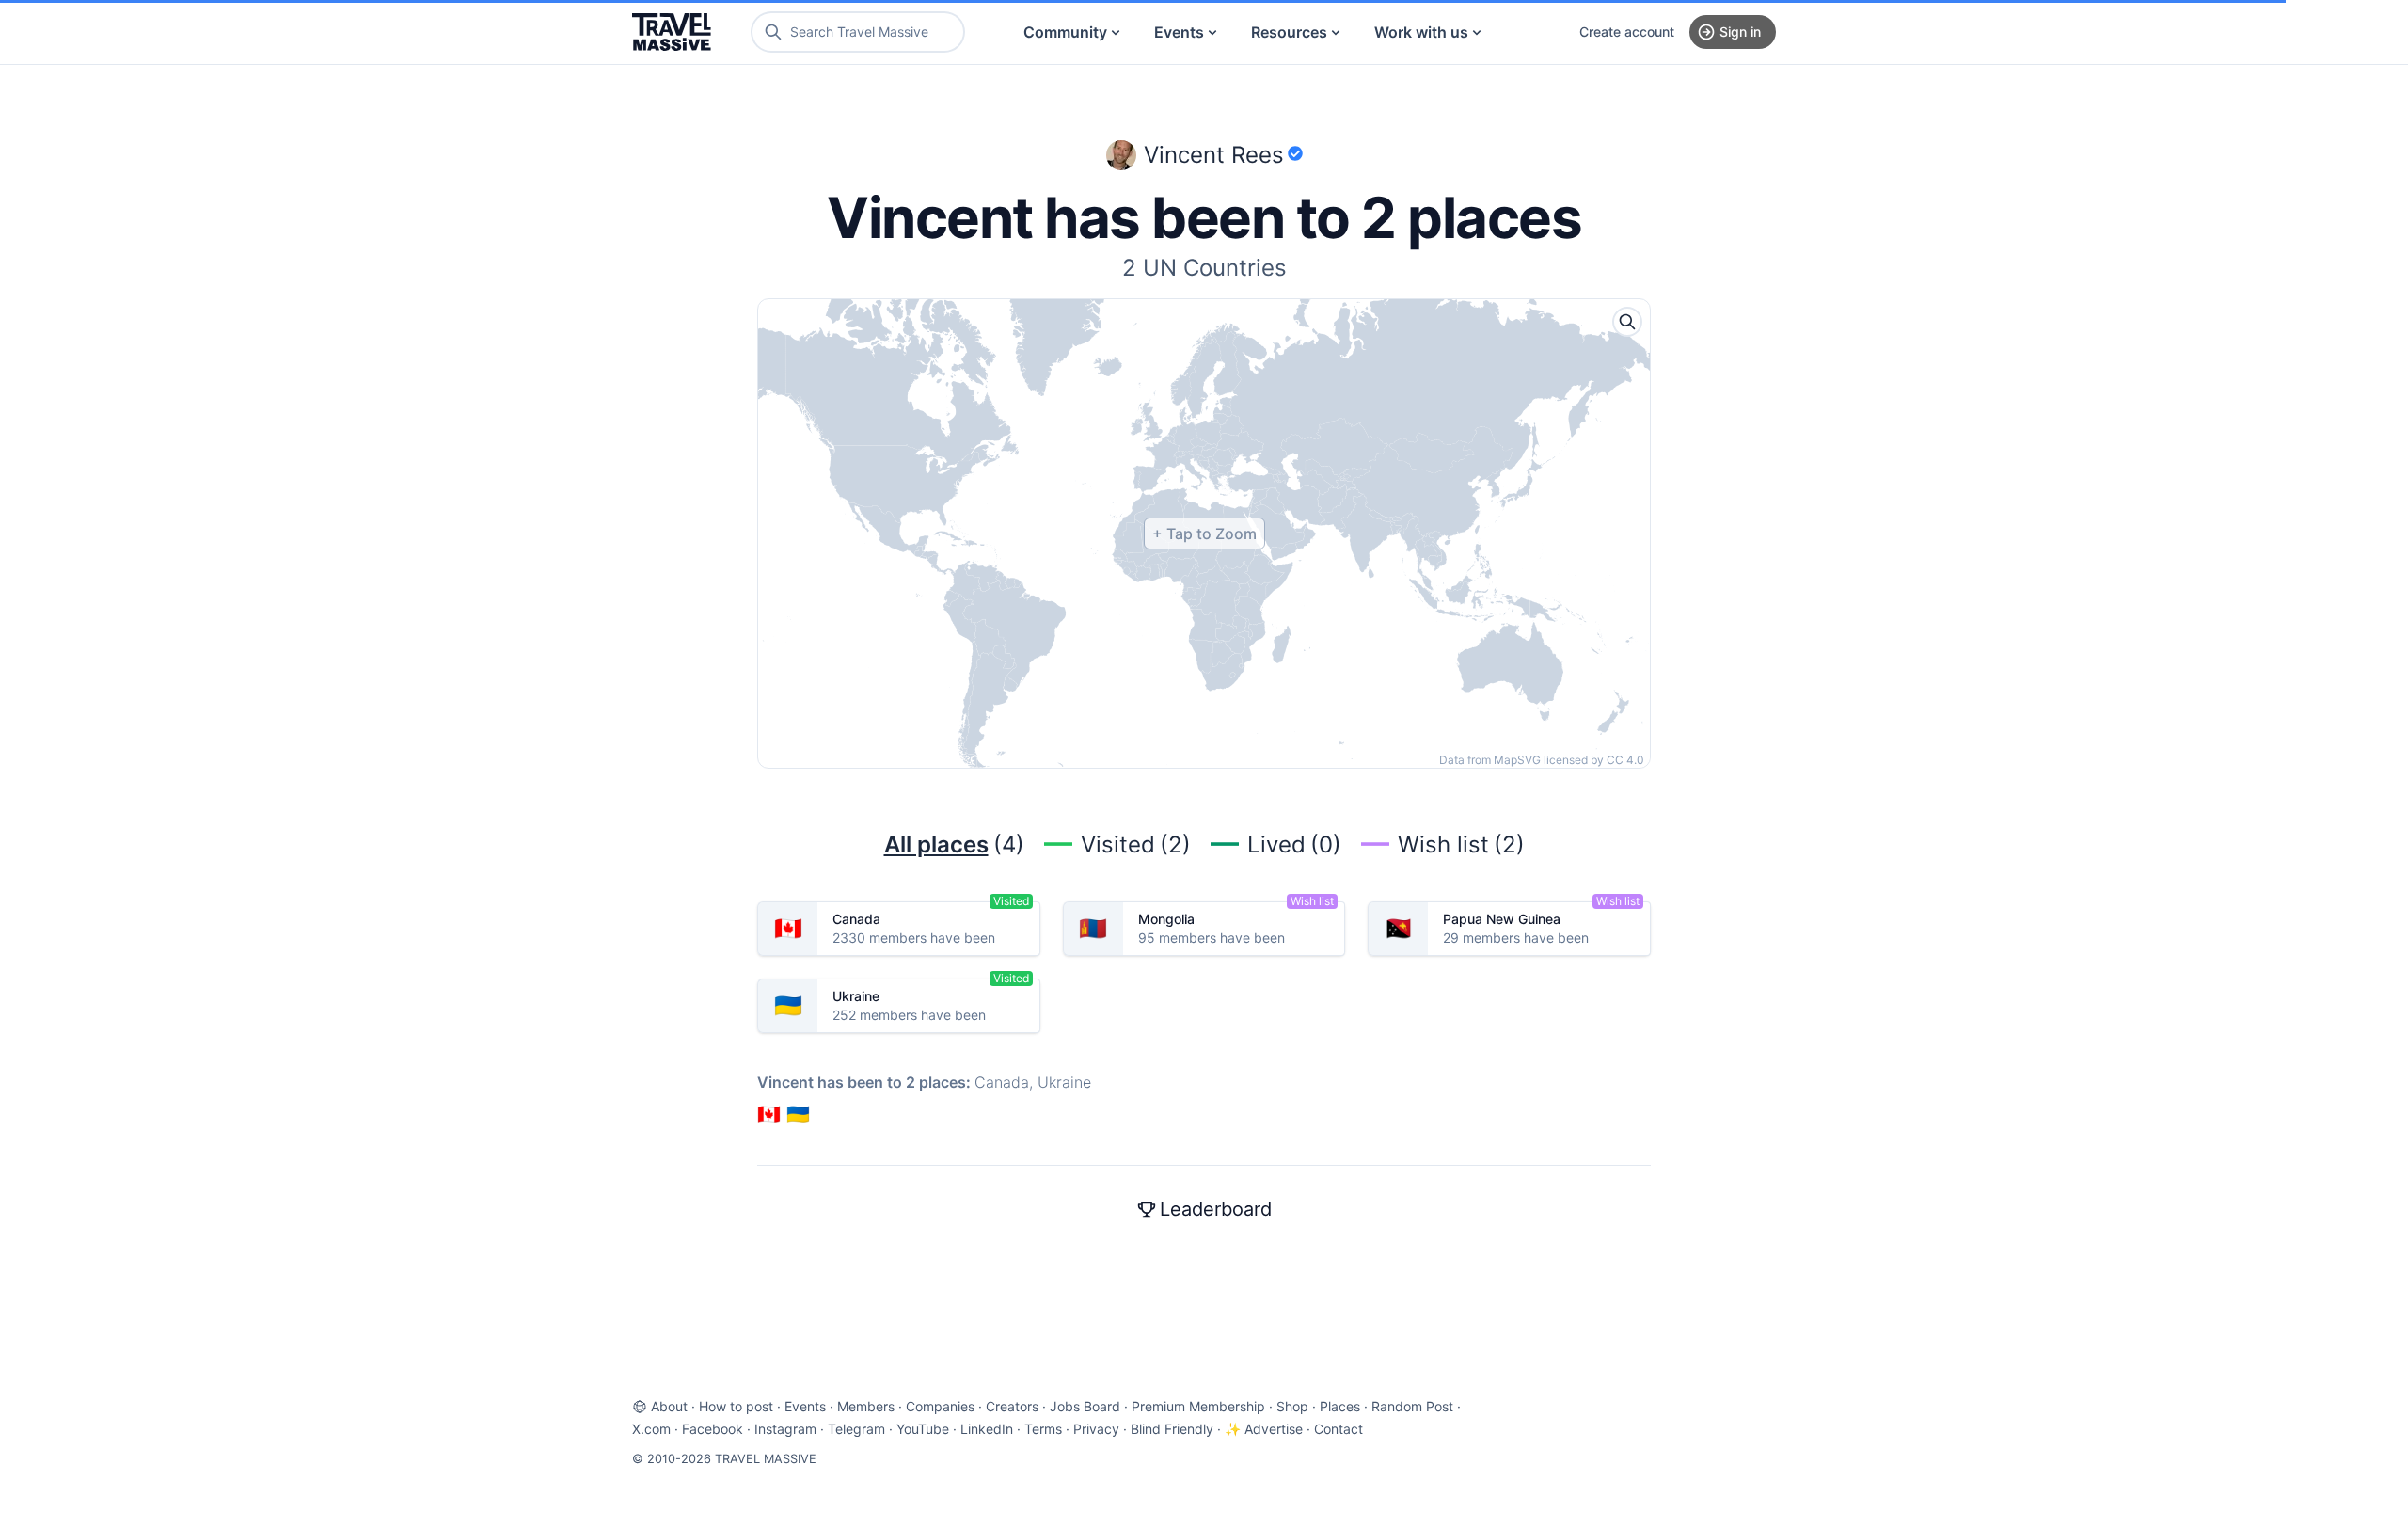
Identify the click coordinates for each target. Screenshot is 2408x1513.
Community (1065, 32)
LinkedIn (987, 1429)
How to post (736, 1406)
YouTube (923, 1429)
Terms (1043, 1429)
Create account (1627, 32)
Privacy (1096, 1429)
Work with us (1421, 32)
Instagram (785, 1429)
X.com (651, 1429)
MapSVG (1517, 760)
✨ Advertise (1264, 1429)
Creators (1012, 1406)
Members (866, 1406)
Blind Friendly (1172, 1429)
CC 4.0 (1625, 760)
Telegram (856, 1429)
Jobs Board (1085, 1406)
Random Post (1412, 1406)
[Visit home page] (672, 32)
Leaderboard (1216, 1209)
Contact (1339, 1429)
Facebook (713, 1429)
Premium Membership (1198, 1406)
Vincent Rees (1214, 155)
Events (1179, 32)
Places (1340, 1406)
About (669, 1406)
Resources (1289, 32)
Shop (1292, 1406)
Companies (940, 1406)
